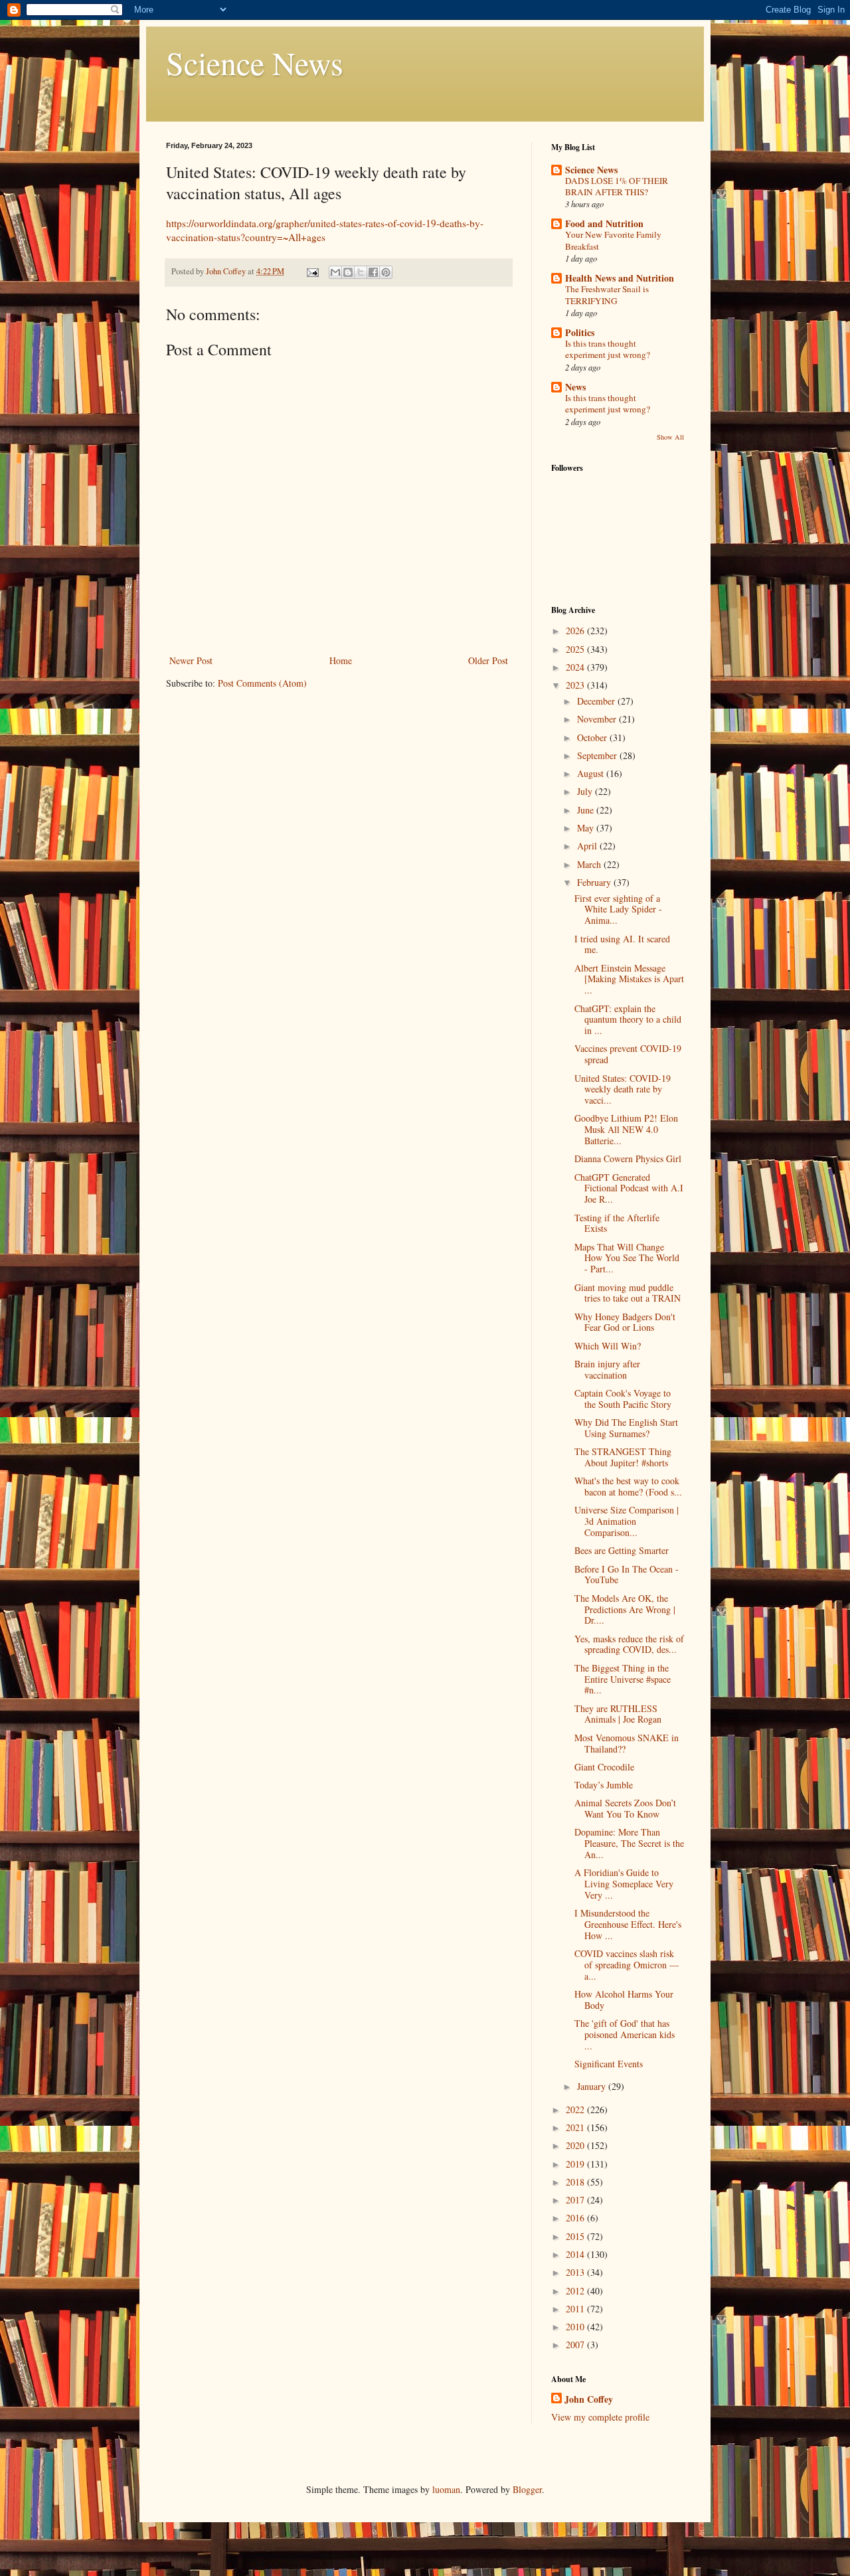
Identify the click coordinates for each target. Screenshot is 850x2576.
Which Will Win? (608, 1346)
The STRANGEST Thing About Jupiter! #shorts (623, 1457)
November (598, 719)
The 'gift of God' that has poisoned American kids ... (625, 2034)
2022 (576, 2109)
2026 (576, 631)
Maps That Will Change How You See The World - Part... (627, 1258)
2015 (576, 2236)
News (575, 387)
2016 (576, 2218)
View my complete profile (600, 2417)
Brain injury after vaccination (607, 1369)
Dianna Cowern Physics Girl (628, 1159)
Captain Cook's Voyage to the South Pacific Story (623, 1399)
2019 (576, 2164)
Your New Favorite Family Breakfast (613, 240)
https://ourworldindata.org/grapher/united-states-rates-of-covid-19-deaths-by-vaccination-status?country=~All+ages (325, 230)
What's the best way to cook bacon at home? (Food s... (628, 1486)
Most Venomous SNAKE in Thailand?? (627, 1743)
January (593, 2086)
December (597, 701)
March (590, 864)
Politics (580, 332)
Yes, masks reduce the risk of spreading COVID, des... (629, 1644)
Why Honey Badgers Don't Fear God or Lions (625, 1322)
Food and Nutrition (604, 223)
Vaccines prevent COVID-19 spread (628, 1054)
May (587, 828)
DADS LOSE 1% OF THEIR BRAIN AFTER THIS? (617, 186)
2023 (576, 685)
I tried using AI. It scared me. (622, 944)
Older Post (488, 660)
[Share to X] (361, 272)
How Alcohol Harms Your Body (624, 2000)
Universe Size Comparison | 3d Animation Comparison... (627, 1521)
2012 (576, 2291)
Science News (255, 62)
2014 (576, 2254)
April (588, 846)
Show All (670, 437)
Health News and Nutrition (620, 278)
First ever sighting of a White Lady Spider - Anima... (618, 909)
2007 (576, 2345)
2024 (576, 667)
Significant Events (609, 2064)
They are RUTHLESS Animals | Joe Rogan (618, 1714)
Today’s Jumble (604, 1785)
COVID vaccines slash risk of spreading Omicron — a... (627, 1965)
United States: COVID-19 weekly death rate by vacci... (623, 1089)
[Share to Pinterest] (386, 272)
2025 (576, 649)
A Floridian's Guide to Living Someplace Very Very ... (624, 1884)
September (598, 755)
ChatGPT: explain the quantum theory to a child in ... (628, 1020)
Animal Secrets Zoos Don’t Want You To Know (625, 1808)
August (592, 773)
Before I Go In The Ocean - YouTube (627, 1575)
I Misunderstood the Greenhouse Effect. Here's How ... (628, 1924)
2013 (576, 2272)
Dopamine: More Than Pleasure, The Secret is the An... (629, 1843)
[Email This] (335, 272)
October (593, 737)
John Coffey (589, 2399)
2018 (576, 2182)
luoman (446, 2489)
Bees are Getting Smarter (622, 1550)
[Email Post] (312, 271)
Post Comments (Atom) (262, 683)
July (586, 791)
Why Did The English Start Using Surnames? (626, 1428)
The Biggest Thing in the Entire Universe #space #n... (623, 1679)
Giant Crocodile (604, 1767)
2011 (576, 2309)
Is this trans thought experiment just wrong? (608, 349)
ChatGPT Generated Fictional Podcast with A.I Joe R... (629, 1188)
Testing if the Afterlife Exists (617, 1223)
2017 (576, 2200)
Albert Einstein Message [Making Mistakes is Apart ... (629, 979)
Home (341, 660)
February (595, 882)
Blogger (527, 2489)
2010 (576, 2327)
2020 (576, 2145)
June (587, 810)
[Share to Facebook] (373, 272)
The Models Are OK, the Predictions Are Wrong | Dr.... (625, 1609)
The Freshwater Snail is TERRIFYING (607, 295)
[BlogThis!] (348, 272)
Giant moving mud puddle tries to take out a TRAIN (628, 1293)
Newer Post (191, 660)
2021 (576, 2127)
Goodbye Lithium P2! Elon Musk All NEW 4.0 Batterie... (626, 1129)
